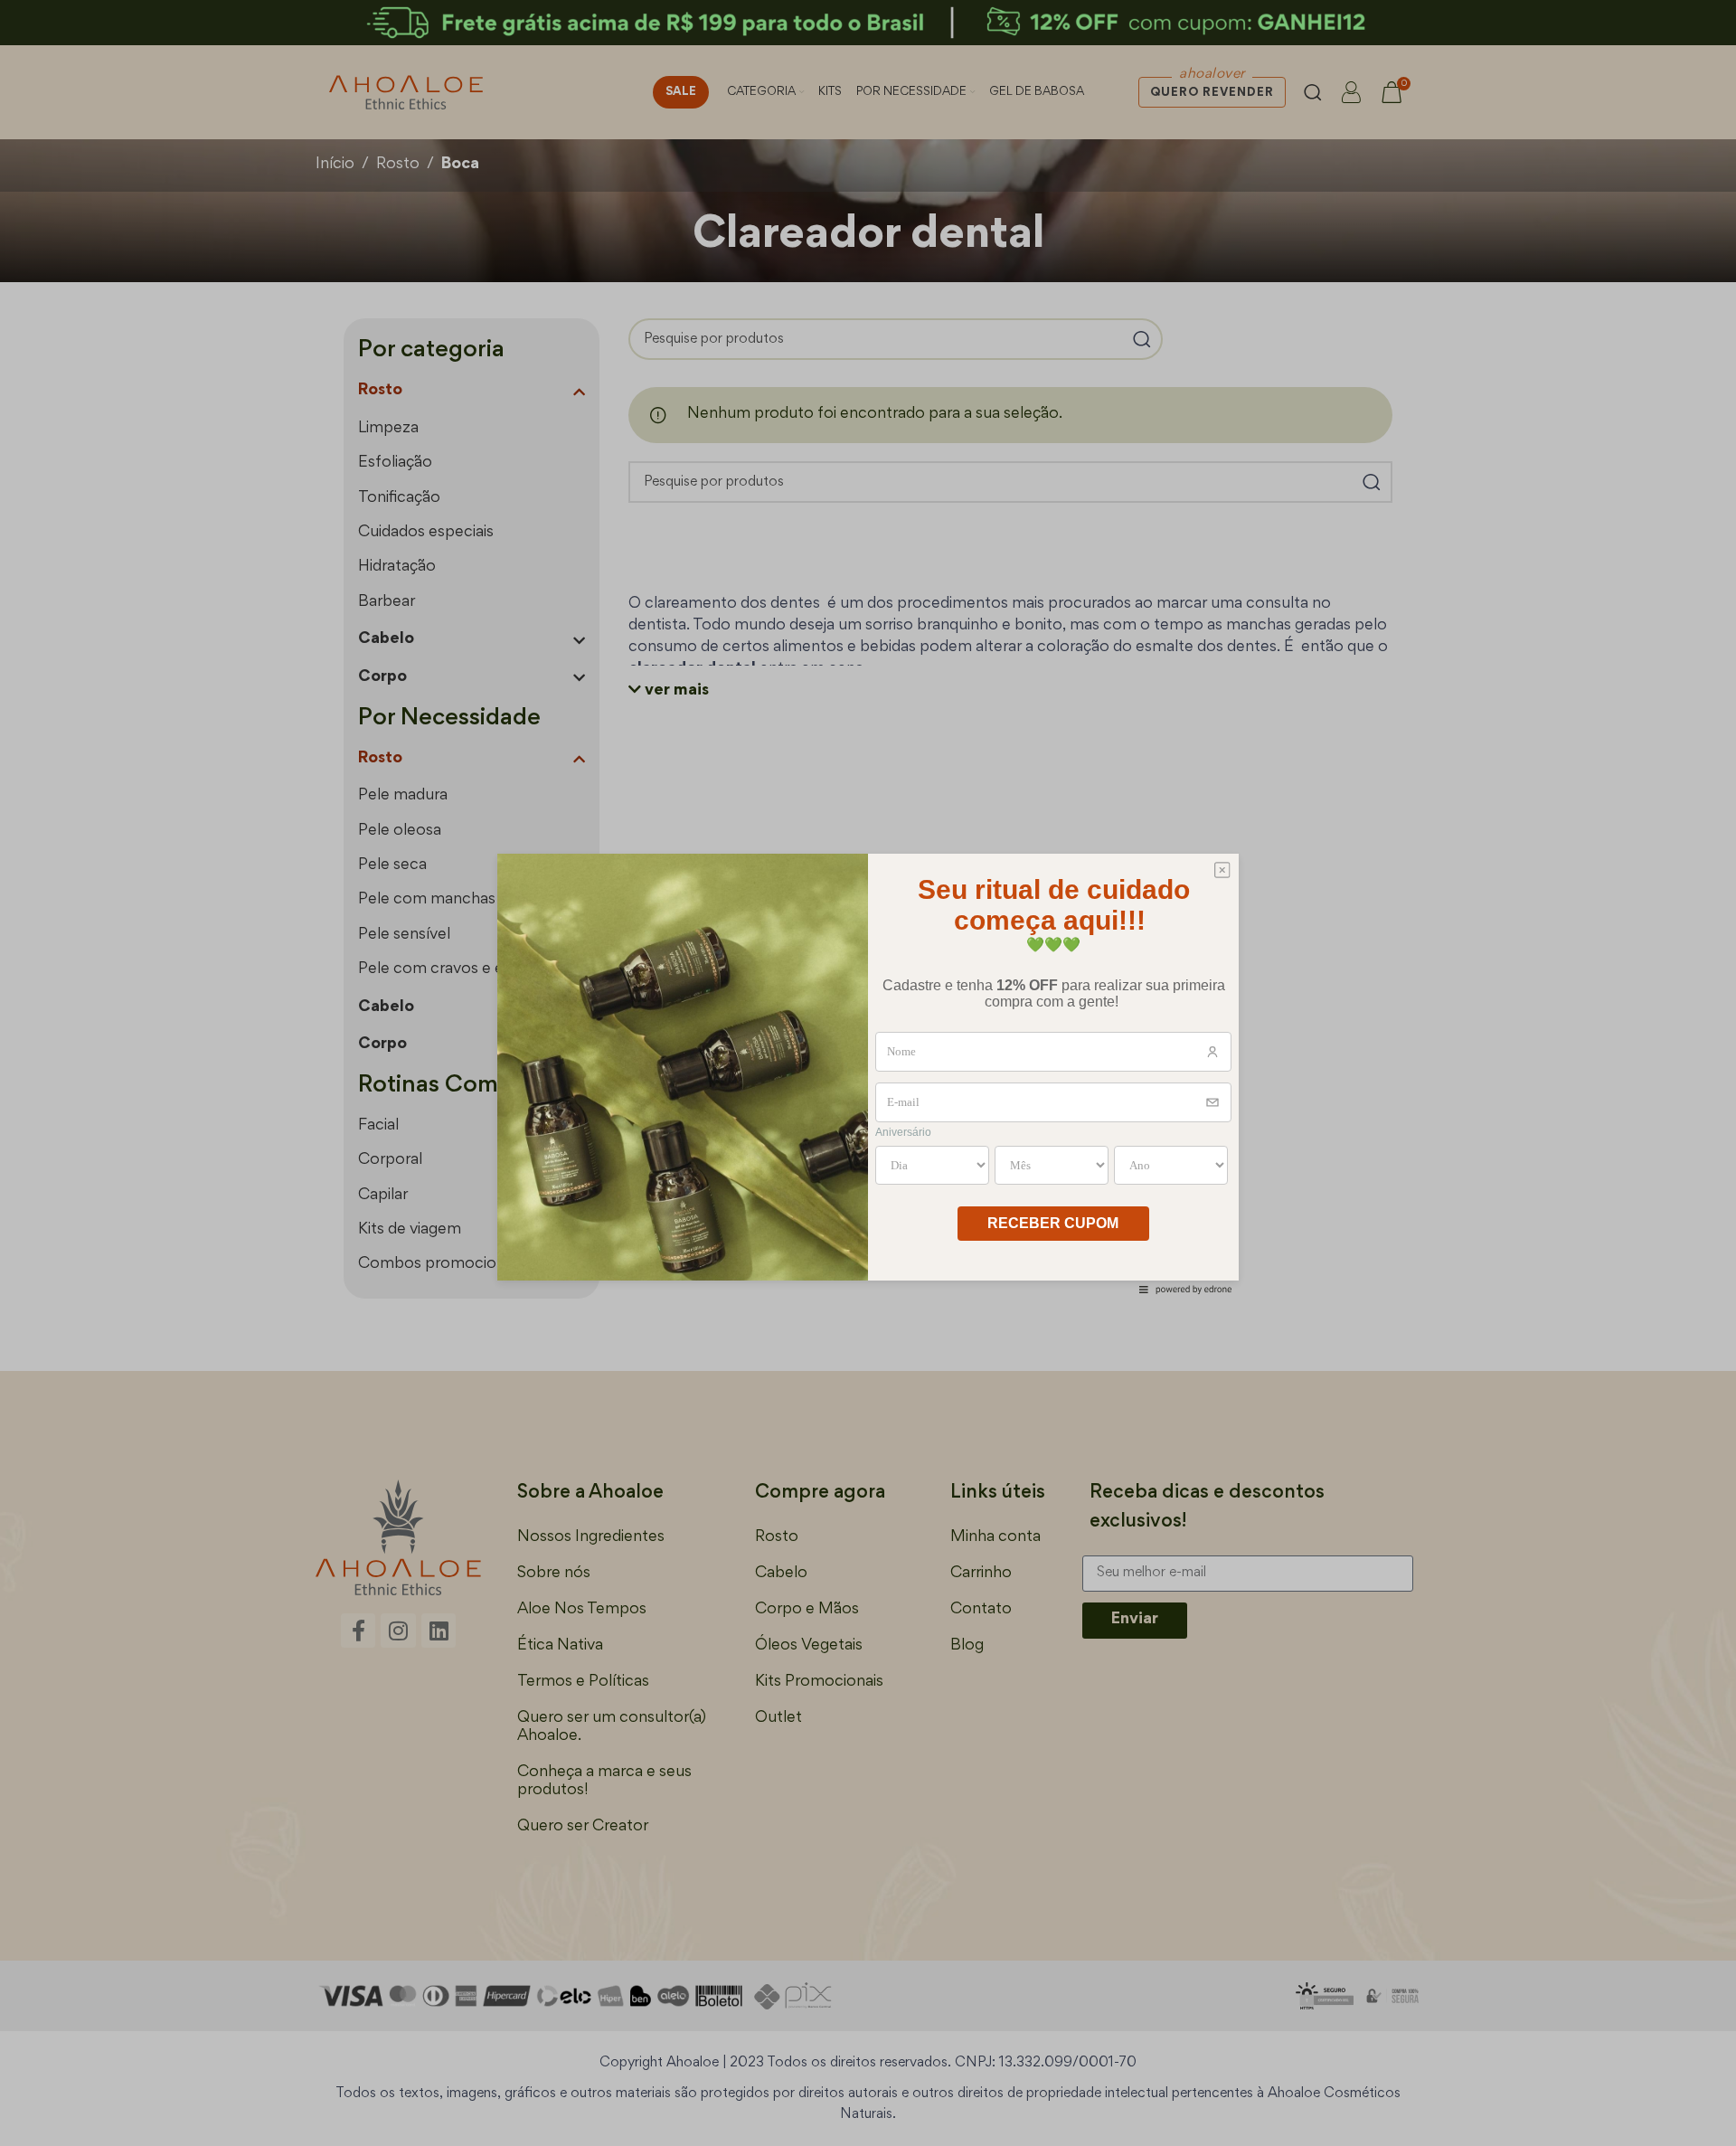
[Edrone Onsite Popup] (868, 1073)
